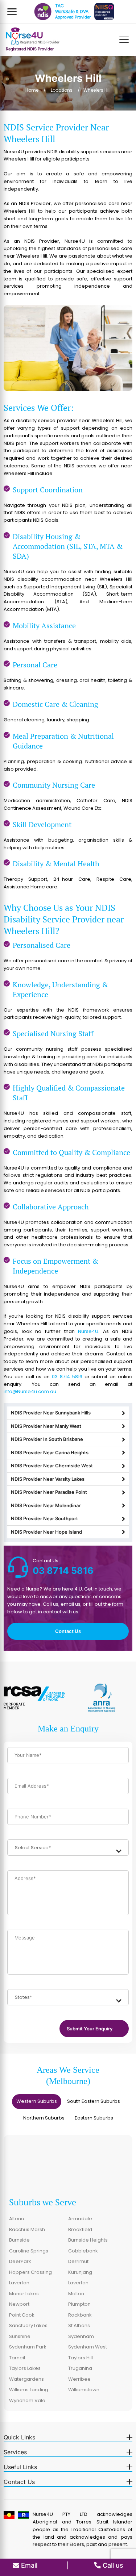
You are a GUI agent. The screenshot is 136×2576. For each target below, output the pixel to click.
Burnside (19, 2240)
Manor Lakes (24, 2294)
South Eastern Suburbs (94, 2101)
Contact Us (68, 1631)
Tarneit (17, 2358)
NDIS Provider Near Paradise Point (49, 1492)
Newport (19, 2304)
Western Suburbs (37, 2101)
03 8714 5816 (67, 1377)
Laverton (19, 2283)
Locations (62, 90)
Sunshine (20, 2336)
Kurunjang (80, 2272)
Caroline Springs (29, 2251)
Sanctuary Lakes (28, 2325)
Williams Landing (29, 2390)
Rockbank (80, 2315)
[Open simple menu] (12, 12)
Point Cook (22, 2315)
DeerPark (20, 2261)
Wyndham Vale (27, 2400)
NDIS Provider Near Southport (44, 1518)
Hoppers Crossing (30, 2272)
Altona (17, 2219)
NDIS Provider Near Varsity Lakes (48, 1479)
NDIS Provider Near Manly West (46, 1426)
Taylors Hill (81, 2358)
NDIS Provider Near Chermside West (52, 1466)
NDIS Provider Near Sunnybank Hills (51, 1413)
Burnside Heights (88, 2240)
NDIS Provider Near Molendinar (46, 1505)
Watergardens (26, 2379)
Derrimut (78, 2261)
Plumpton (79, 2304)
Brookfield (80, 2229)
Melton (76, 2294)
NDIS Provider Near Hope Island (46, 1532)
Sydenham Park (28, 2347)
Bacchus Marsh (27, 2229)
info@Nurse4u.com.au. (30, 1391)
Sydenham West (88, 2347)
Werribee (79, 2379)
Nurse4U (88, 1331)
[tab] (37, 2102)
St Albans (79, 2325)
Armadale (80, 2219)
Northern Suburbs (44, 2118)
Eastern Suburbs (94, 2118)
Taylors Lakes (25, 2368)
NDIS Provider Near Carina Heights (50, 1452)
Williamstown (84, 2390)
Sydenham (81, 2336)
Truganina (80, 2368)
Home (32, 90)
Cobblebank (83, 2251)
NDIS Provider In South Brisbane (47, 1439)
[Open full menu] (124, 40)
